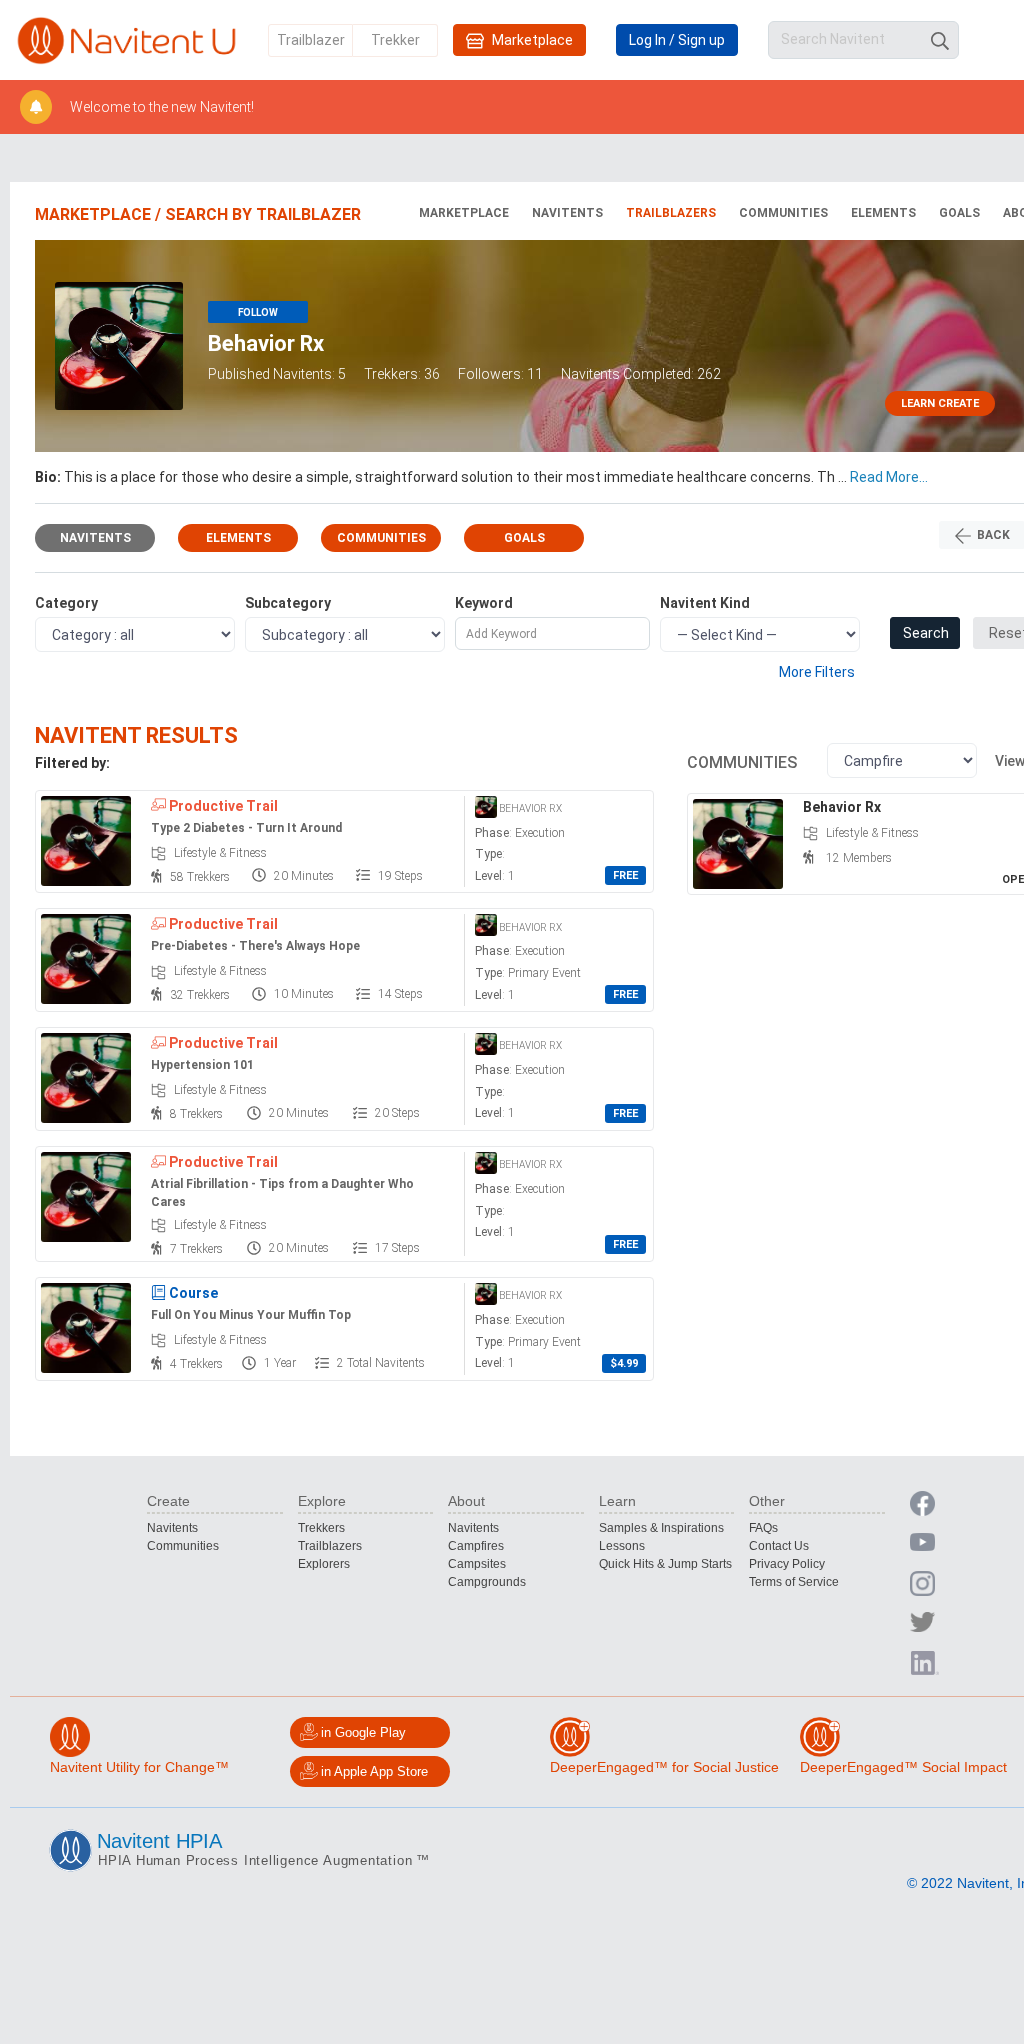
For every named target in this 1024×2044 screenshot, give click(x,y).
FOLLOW (258, 312)
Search (926, 633)
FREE (625, 875)
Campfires (476, 1546)
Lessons (622, 1546)
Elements (238, 538)
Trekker (395, 40)
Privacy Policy (787, 1564)
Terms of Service (794, 1582)
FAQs (763, 1528)
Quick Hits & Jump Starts (665, 1564)
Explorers (324, 1564)
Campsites (477, 1564)
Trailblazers (330, 1546)
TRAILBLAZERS (671, 213)
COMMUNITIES (783, 213)
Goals (524, 538)
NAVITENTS (567, 213)
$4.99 (624, 1363)
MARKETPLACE (464, 213)
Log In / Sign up (677, 40)
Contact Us (779, 1546)
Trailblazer (311, 40)
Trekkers (321, 1528)
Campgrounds (487, 1582)
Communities (381, 538)
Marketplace (531, 40)
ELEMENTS (883, 213)
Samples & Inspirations (661, 1528)
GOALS (959, 213)
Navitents (95, 538)
